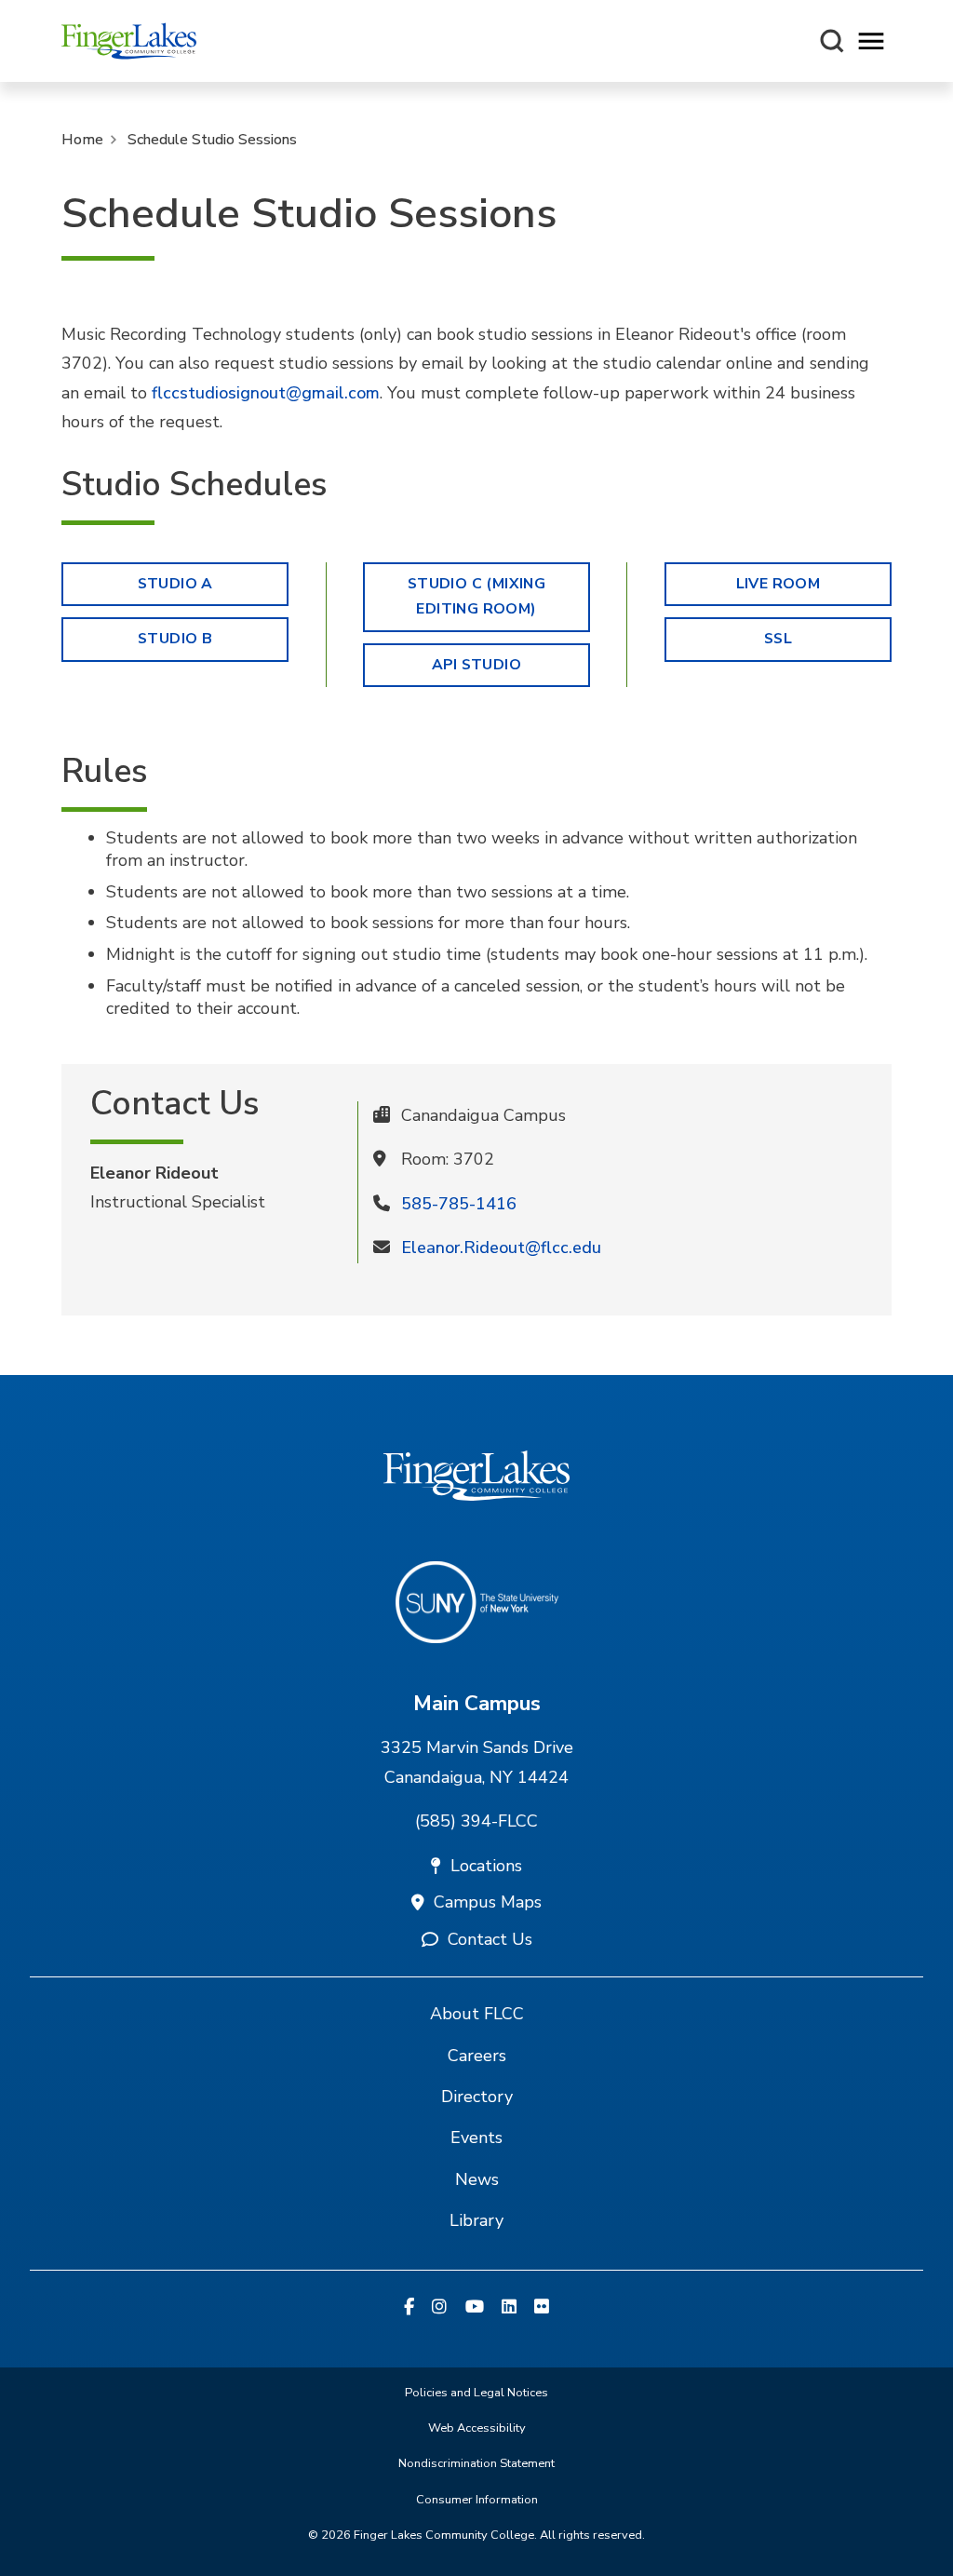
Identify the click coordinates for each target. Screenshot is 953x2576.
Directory (477, 2097)
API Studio (476, 665)
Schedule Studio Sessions (212, 140)
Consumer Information (477, 2500)
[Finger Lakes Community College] (129, 41)
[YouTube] (475, 2308)
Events (476, 2138)
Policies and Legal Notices (476, 2393)
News (477, 2179)
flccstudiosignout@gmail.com (266, 393)
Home (82, 140)
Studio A (175, 584)
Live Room (779, 584)
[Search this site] (832, 41)
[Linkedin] (509, 2308)
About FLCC (477, 2014)
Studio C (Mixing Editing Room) (476, 597)
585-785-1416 (459, 1204)
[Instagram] (439, 2308)
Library (476, 2220)
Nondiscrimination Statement (476, 2463)
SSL (778, 639)
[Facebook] (409, 2308)
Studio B (175, 639)
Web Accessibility (477, 2428)
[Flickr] (542, 2308)
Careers (477, 2056)
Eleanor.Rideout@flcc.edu (501, 1248)
